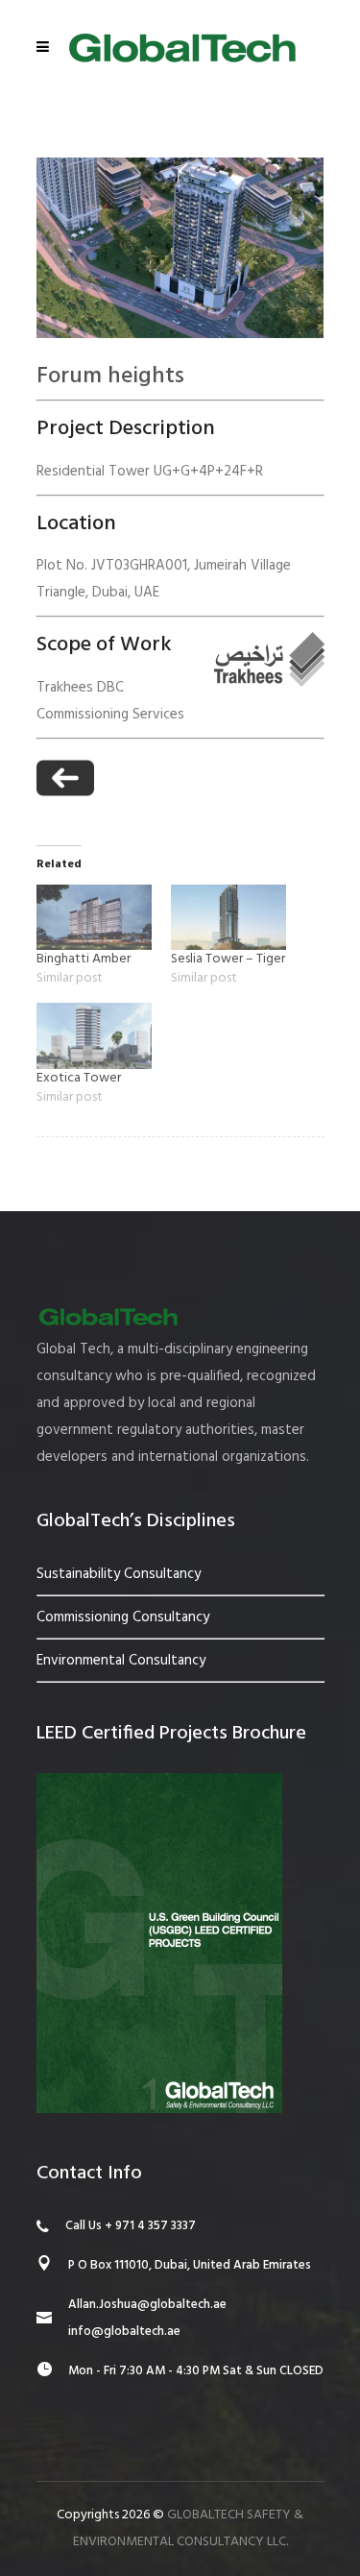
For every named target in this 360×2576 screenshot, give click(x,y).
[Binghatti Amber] (94, 918)
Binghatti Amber (84, 959)
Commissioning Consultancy (123, 1617)
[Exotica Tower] (94, 1036)
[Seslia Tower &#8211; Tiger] (228, 918)
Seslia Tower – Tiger (228, 959)
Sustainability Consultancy (119, 1574)
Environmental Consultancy (121, 1661)
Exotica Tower (79, 1078)
